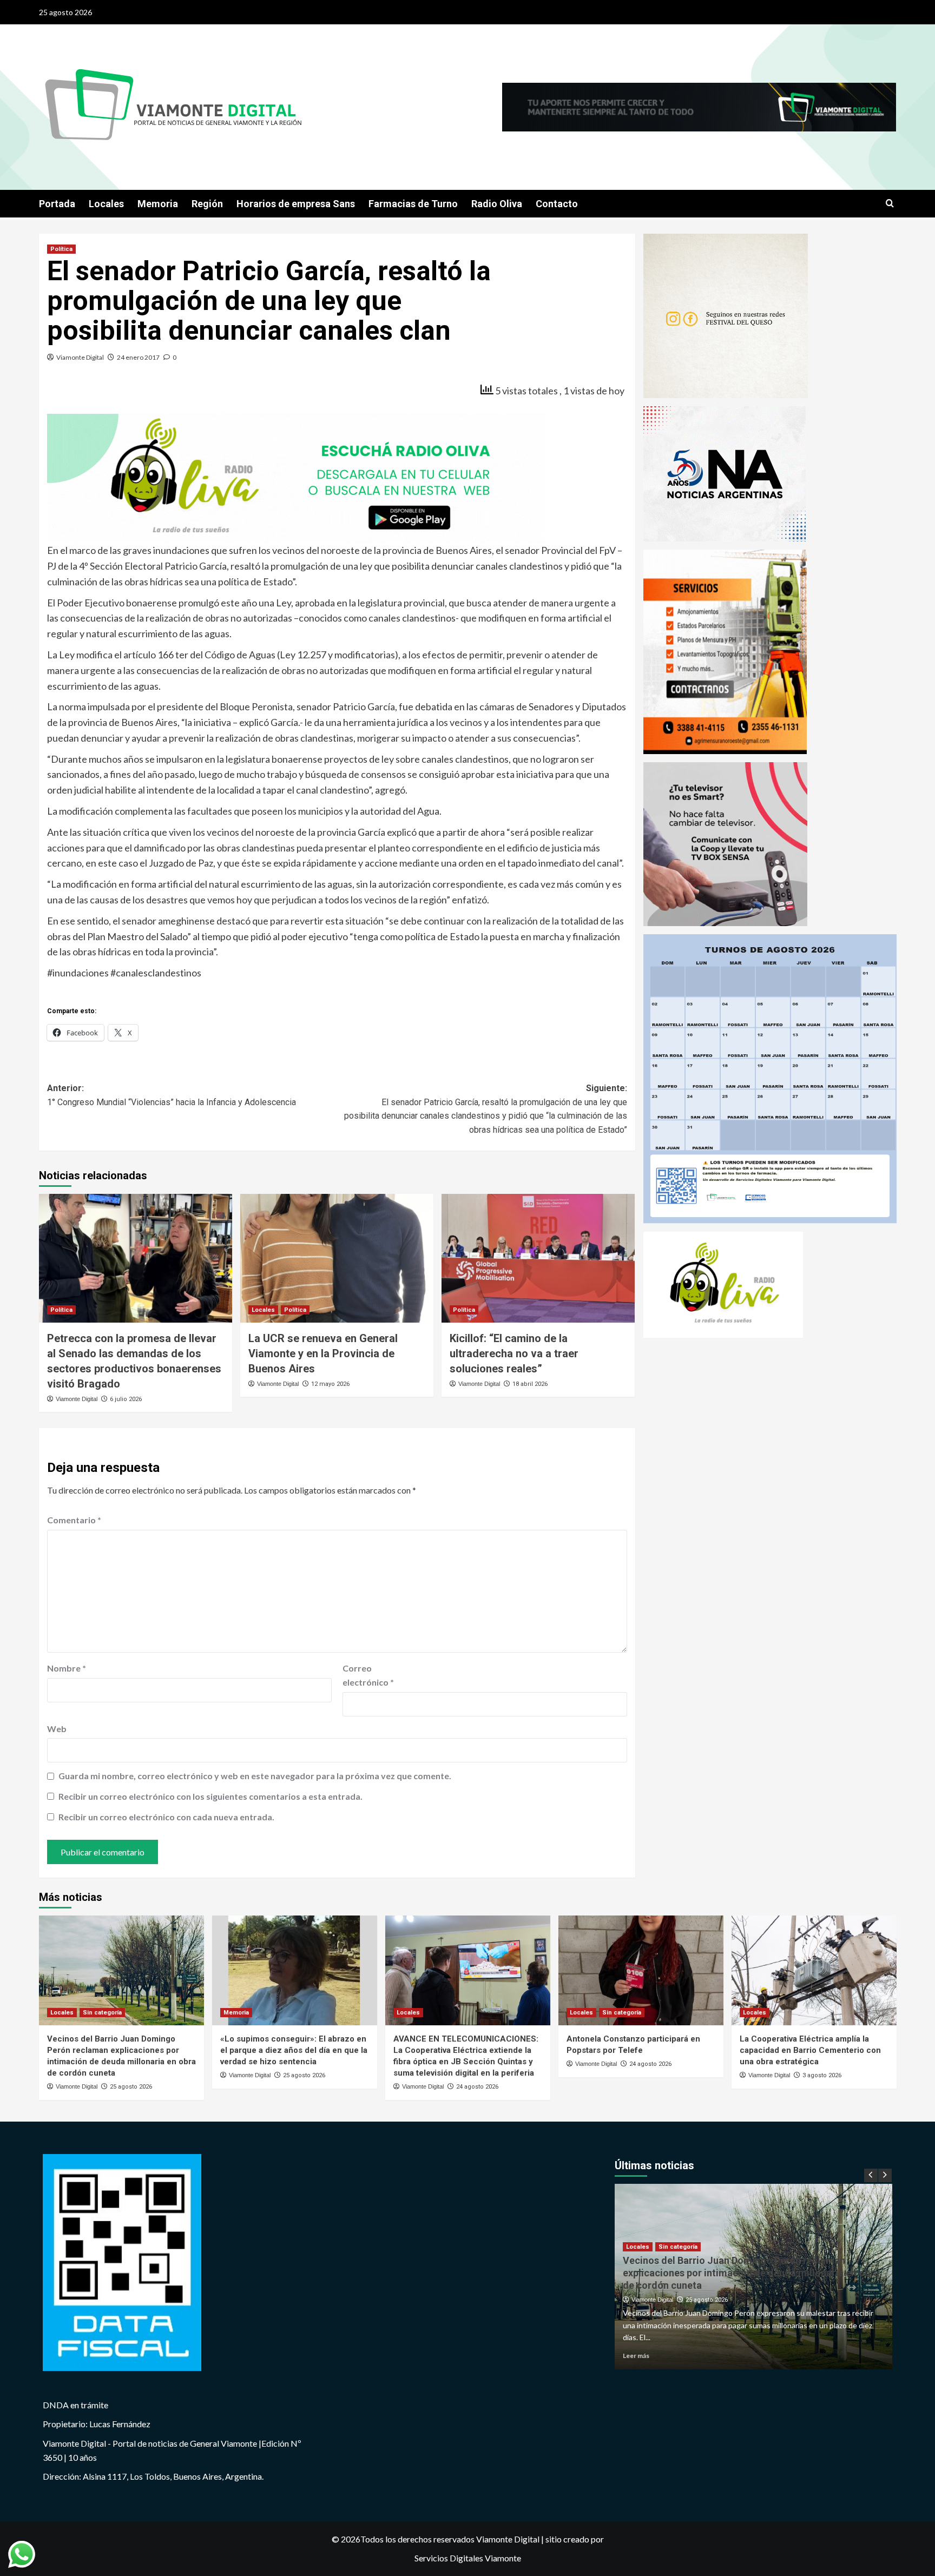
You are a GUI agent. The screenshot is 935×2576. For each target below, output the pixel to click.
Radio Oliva (497, 204)
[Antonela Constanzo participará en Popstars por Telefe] (641, 1970)
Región (207, 204)
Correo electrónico (368, 1675)
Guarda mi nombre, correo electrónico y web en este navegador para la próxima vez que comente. (255, 1776)
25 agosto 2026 (131, 2087)
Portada (57, 204)
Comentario (74, 1520)
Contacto (557, 204)
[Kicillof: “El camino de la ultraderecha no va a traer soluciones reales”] (538, 1258)
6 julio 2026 (126, 1399)
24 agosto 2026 (477, 2087)
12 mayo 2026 (330, 1384)
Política (61, 249)
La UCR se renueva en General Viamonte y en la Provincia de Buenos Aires (323, 1353)
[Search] (890, 204)
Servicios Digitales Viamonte (468, 2558)
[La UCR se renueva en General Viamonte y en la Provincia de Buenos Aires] (337, 1258)
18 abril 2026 (530, 1384)
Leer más (636, 2356)
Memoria (158, 204)
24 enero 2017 (138, 357)
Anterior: (172, 1095)
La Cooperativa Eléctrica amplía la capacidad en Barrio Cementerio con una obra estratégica (810, 2051)
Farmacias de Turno (413, 204)
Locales (106, 204)
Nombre (67, 1668)
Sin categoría (102, 2013)
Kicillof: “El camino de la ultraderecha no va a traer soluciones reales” (514, 1353)
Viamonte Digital (80, 357)
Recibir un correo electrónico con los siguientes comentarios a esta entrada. (210, 1796)
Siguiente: (486, 1109)
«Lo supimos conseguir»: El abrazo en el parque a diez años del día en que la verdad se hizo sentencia (294, 2051)
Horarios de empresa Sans (296, 204)
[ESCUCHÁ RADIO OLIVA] (297, 477)
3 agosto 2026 (822, 2076)
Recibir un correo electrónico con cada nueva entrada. (166, 1817)
